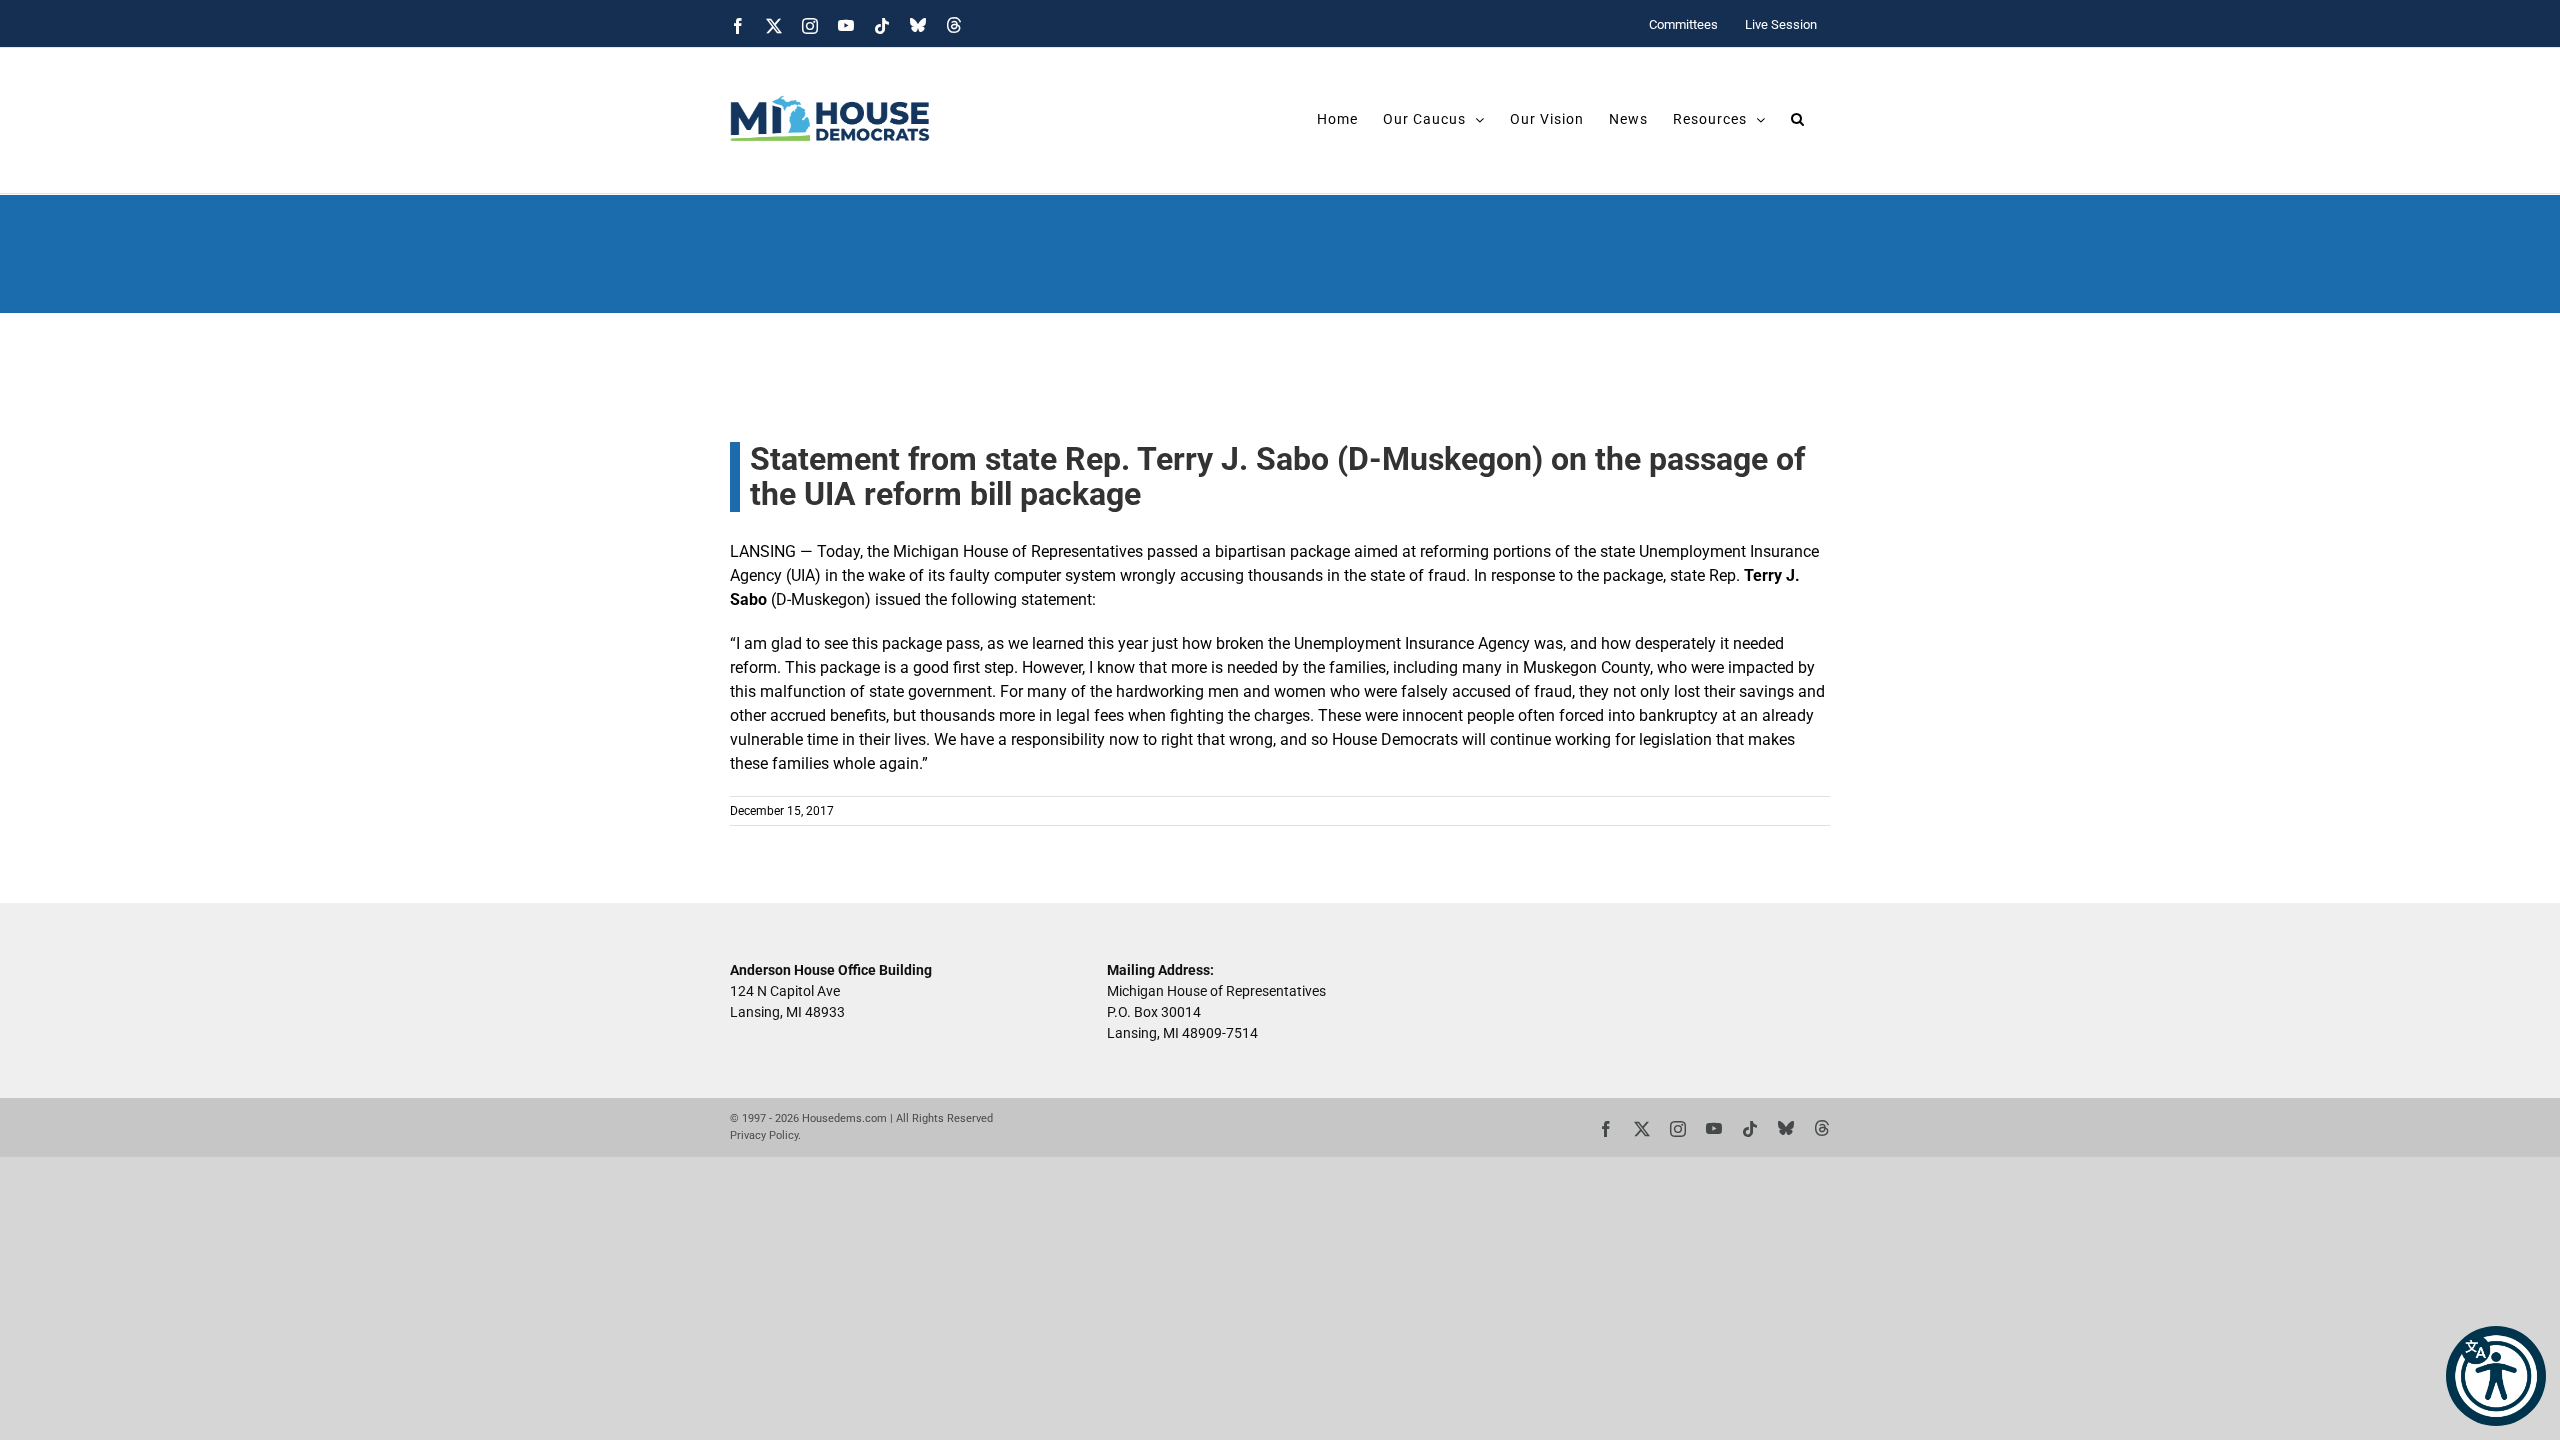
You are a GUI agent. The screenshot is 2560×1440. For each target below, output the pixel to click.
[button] (2496, 1376)
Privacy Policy (764, 1135)
